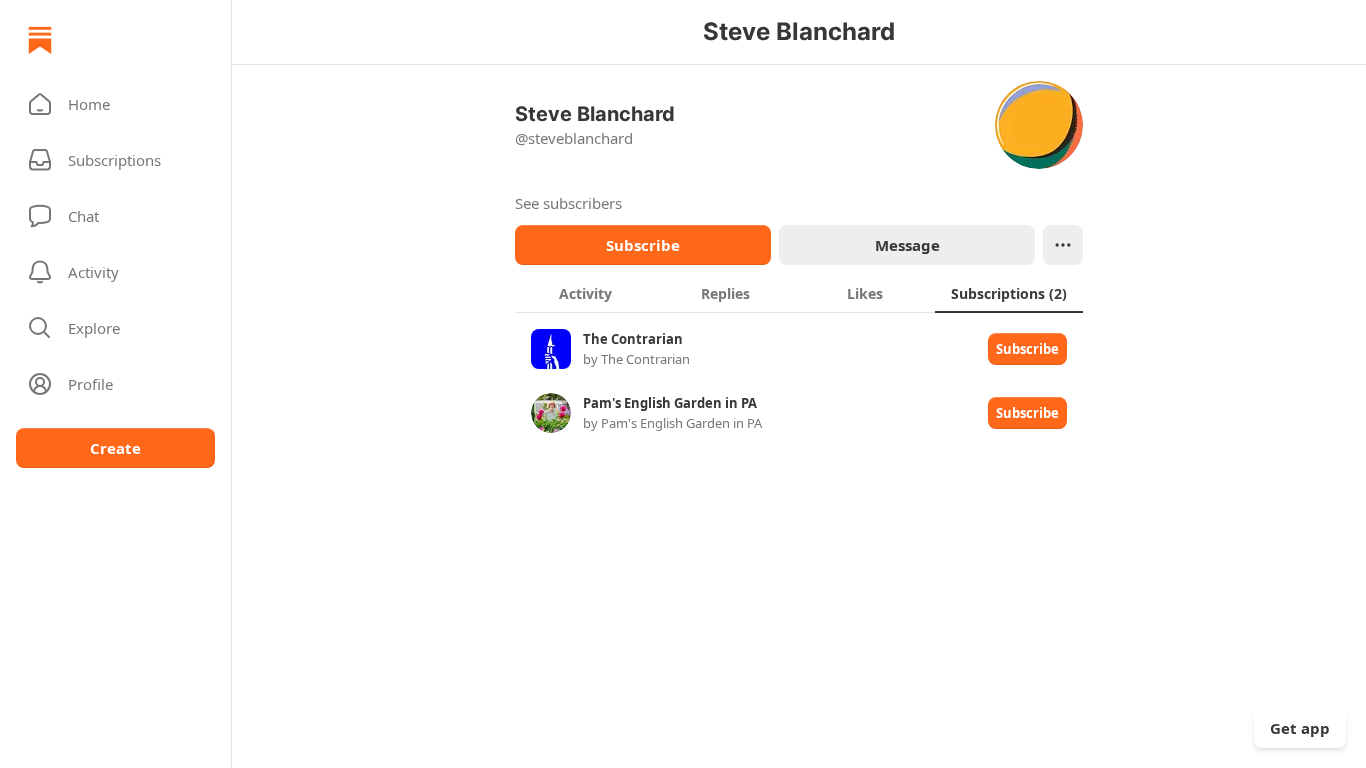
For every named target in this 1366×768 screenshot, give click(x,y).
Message (907, 245)
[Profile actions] (1063, 245)
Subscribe (643, 245)
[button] (115, 104)
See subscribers (568, 203)
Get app (1300, 728)
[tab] (585, 293)
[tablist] (799, 293)
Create (115, 448)
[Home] (40, 40)
